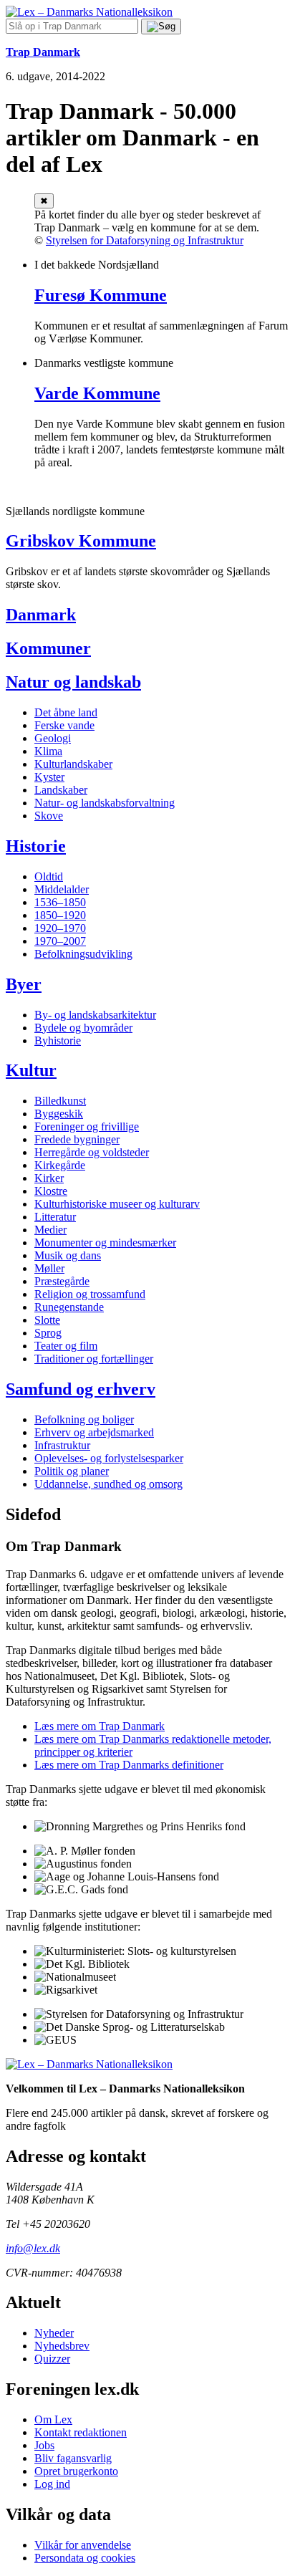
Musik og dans (68, 1255)
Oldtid (49, 876)
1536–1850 (60, 902)
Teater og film (66, 1346)
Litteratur (55, 1217)
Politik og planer (72, 1471)
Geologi (53, 738)
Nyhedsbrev (62, 2346)
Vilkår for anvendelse (83, 2545)
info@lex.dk (33, 2248)
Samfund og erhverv (81, 1389)
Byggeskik (59, 1114)
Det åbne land (66, 712)
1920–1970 (60, 928)
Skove (49, 816)
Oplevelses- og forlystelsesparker (109, 1458)
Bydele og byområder (83, 1028)
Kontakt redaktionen (81, 2432)
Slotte (47, 1320)
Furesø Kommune (101, 295)
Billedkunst (60, 1101)
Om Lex (53, 2419)
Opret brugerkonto (76, 2471)
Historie (36, 846)
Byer (24, 984)
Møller (49, 1268)
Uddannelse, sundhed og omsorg (108, 1484)
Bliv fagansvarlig (73, 2458)
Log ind (52, 2484)
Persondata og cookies (85, 2558)
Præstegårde (62, 1281)
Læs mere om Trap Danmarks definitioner (129, 1765)
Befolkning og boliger (84, 1419)
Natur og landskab (73, 682)
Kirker (49, 1178)
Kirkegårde (60, 1165)
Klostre (51, 1191)
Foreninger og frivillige (87, 1126)
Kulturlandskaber (73, 764)
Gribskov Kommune (81, 541)
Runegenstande (69, 1307)
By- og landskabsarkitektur (95, 1015)
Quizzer (52, 2359)
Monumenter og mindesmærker (105, 1243)
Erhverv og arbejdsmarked (94, 1432)
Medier (50, 1230)
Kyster (49, 777)
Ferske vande (64, 725)
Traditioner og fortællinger (94, 1359)
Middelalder (62, 889)
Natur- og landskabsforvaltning (105, 803)
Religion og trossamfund (90, 1294)
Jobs (44, 2445)
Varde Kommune (97, 393)
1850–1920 (60, 915)
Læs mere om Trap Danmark (100, 1726)
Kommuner (48, 648)
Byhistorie (58, 1041)
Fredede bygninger (77, 1139)
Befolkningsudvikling (83, 954)
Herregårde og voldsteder (92, 1152)
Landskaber (61, 790)
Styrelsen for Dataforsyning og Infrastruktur (145, 240)
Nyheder (54, 2333)
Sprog (48, 1333)
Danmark (41, 615)
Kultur (31, 1070)
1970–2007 (60, 941)
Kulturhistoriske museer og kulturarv (117, 1204)
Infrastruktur (62, 1445)
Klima (48, 751)
